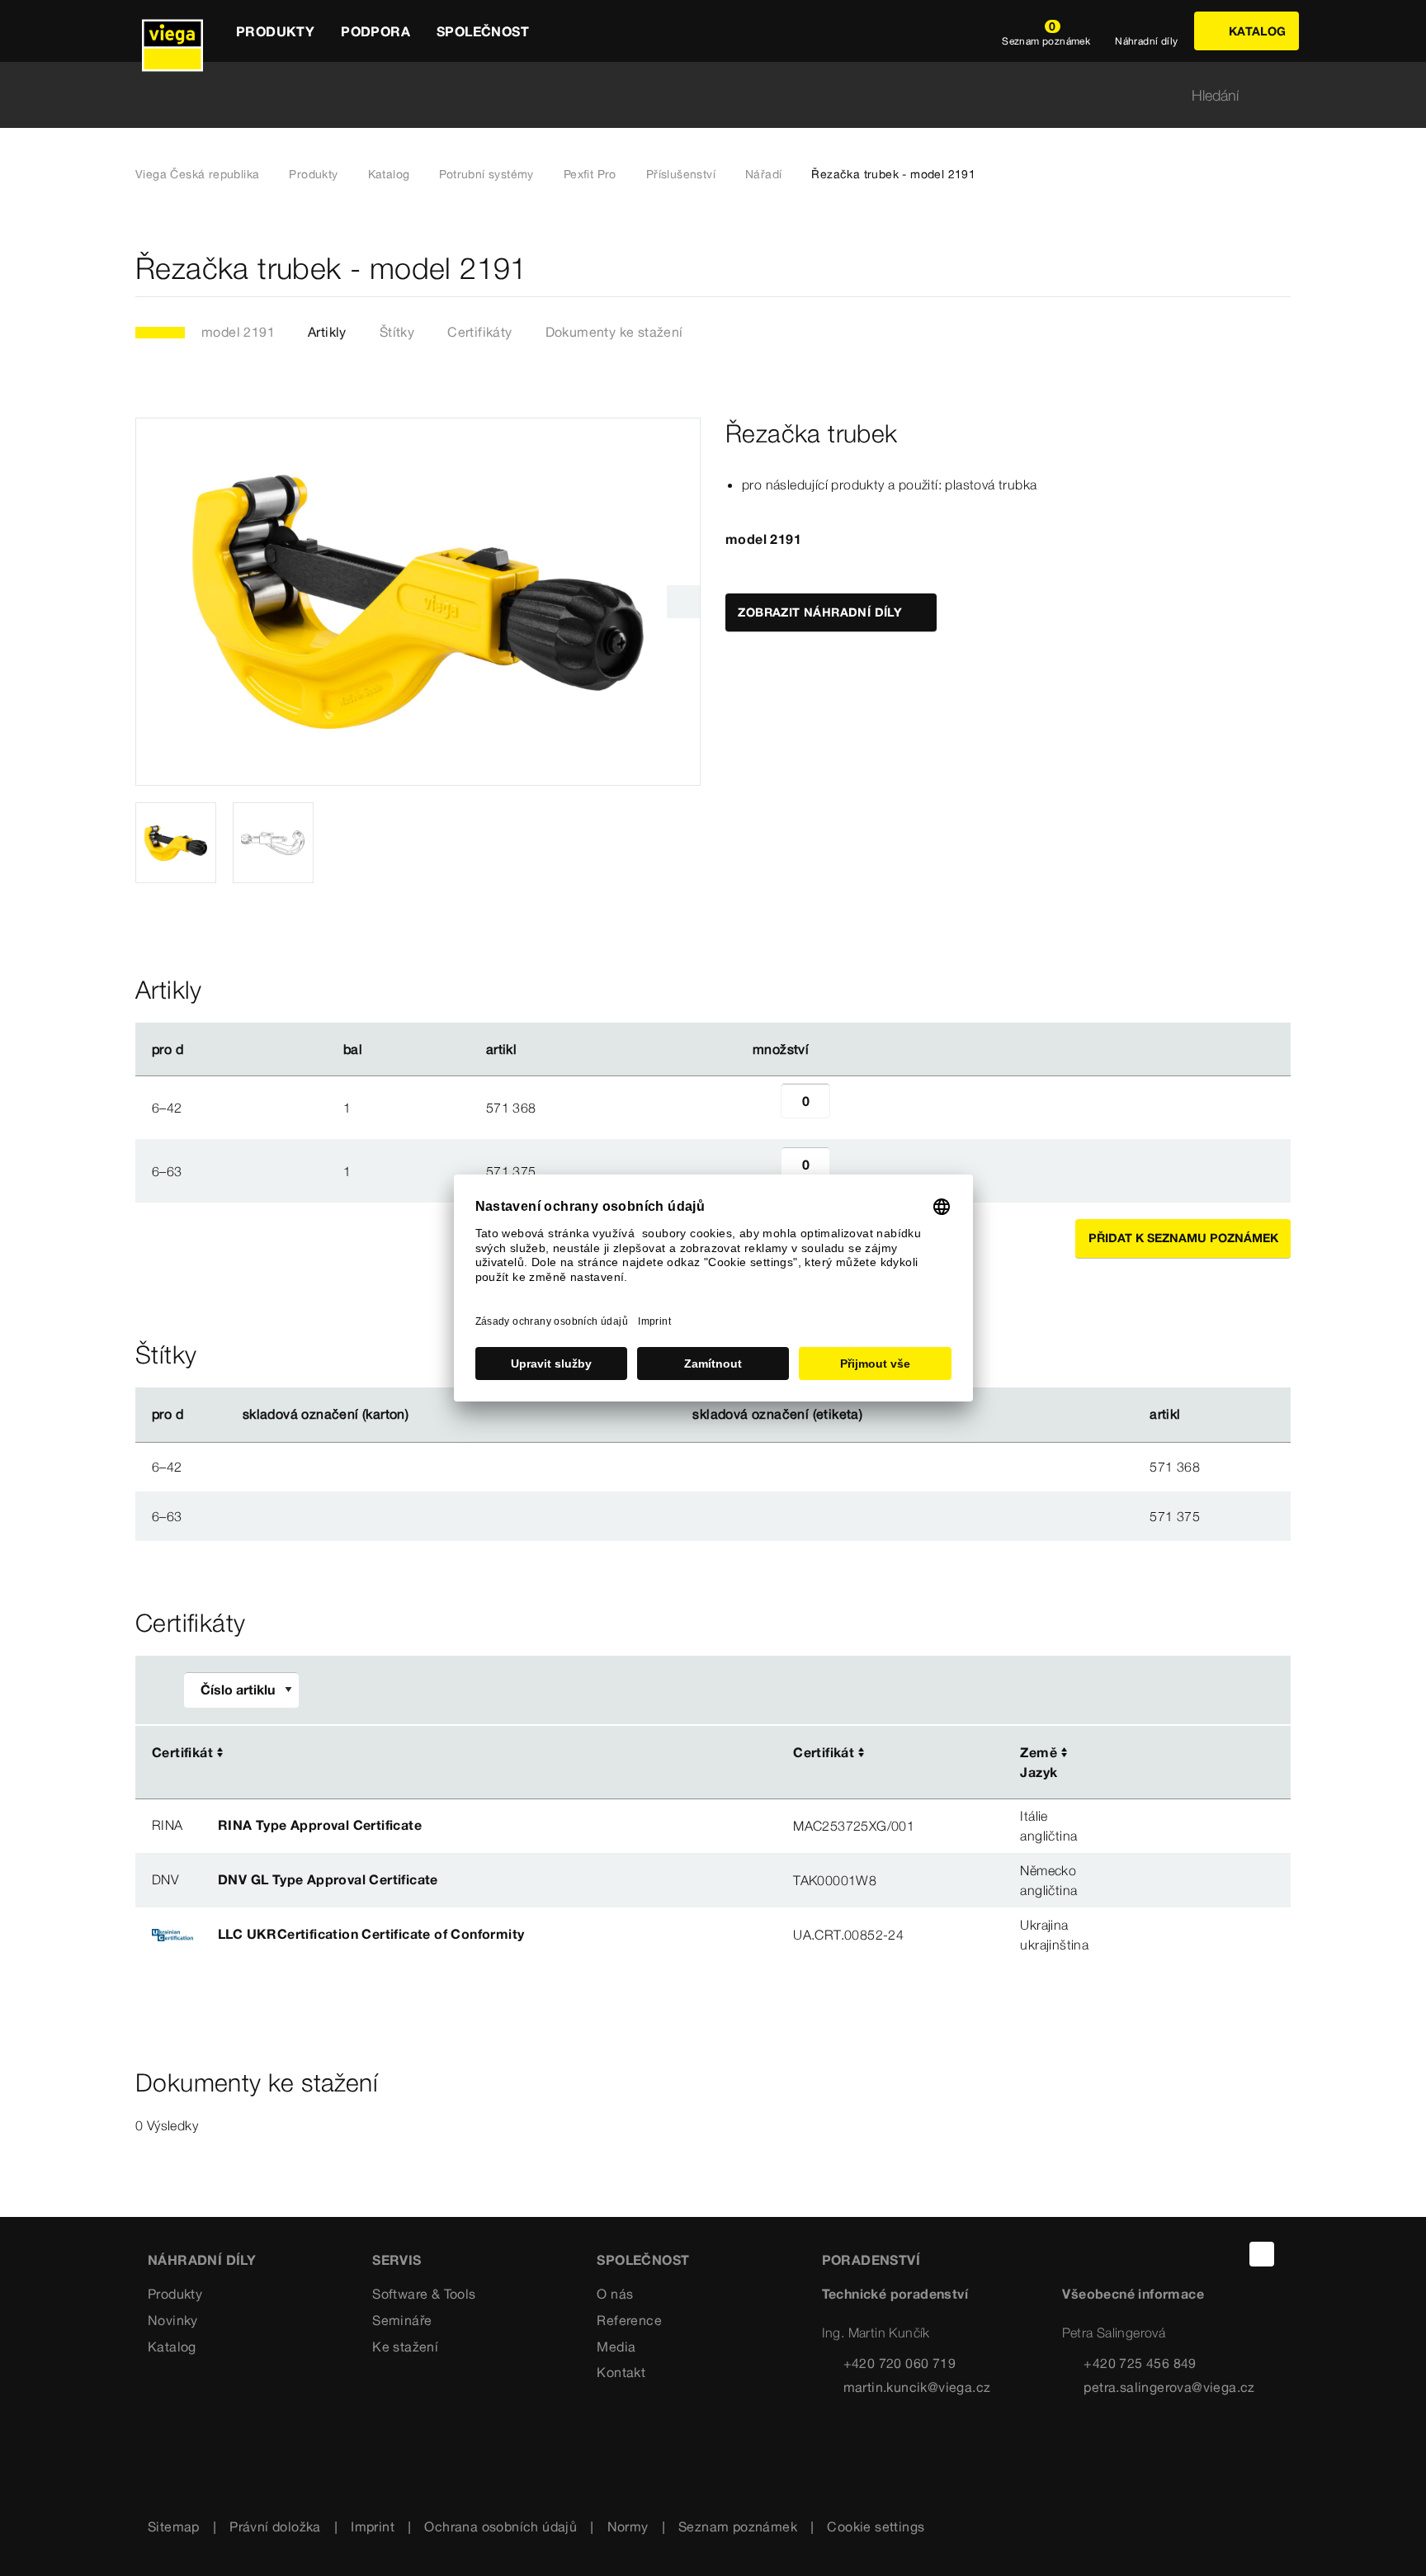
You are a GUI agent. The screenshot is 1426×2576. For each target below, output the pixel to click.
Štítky (397, 332)
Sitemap (174, 2526)
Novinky (173, 2320)
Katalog (389, 174)
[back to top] (1262, 2254)
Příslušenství (681, 174)
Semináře (402, 2320)
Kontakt (621, 2372)
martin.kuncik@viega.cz (917, 2387)
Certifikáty (479, 332)
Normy (628, 2526)
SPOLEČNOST (643, 2260)
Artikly (327, 332)
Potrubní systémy (486, 174)
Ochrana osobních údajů (501, 2526)
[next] (683, 602)
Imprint (373, 2526)
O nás (615, 2294)
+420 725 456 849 (1140, 2363)
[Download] (1170, 1753)
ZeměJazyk (1039, 1762)
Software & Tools (424, 2294)
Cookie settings (876, 2526)
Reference (629, 2320)
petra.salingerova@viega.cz (1169, 2387)
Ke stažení (405, 2347)
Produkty (313, 174)
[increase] (848, 1108)
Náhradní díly (202, 2260)
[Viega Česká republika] (172, 31)
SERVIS (397, 2260)
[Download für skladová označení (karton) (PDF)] (423, 1415)
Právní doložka (275, 2526)
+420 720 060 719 (900, 2363)
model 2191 (238, 332)
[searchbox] (699, 95)
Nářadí (763, 174)
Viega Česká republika (197, 174)
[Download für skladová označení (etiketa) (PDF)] (876, 1415)
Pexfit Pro (590, 174)
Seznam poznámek (738, 2526)
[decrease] (763, 1108)
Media (616, 2347)
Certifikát (182, 1752)
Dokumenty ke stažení (614, 332)
